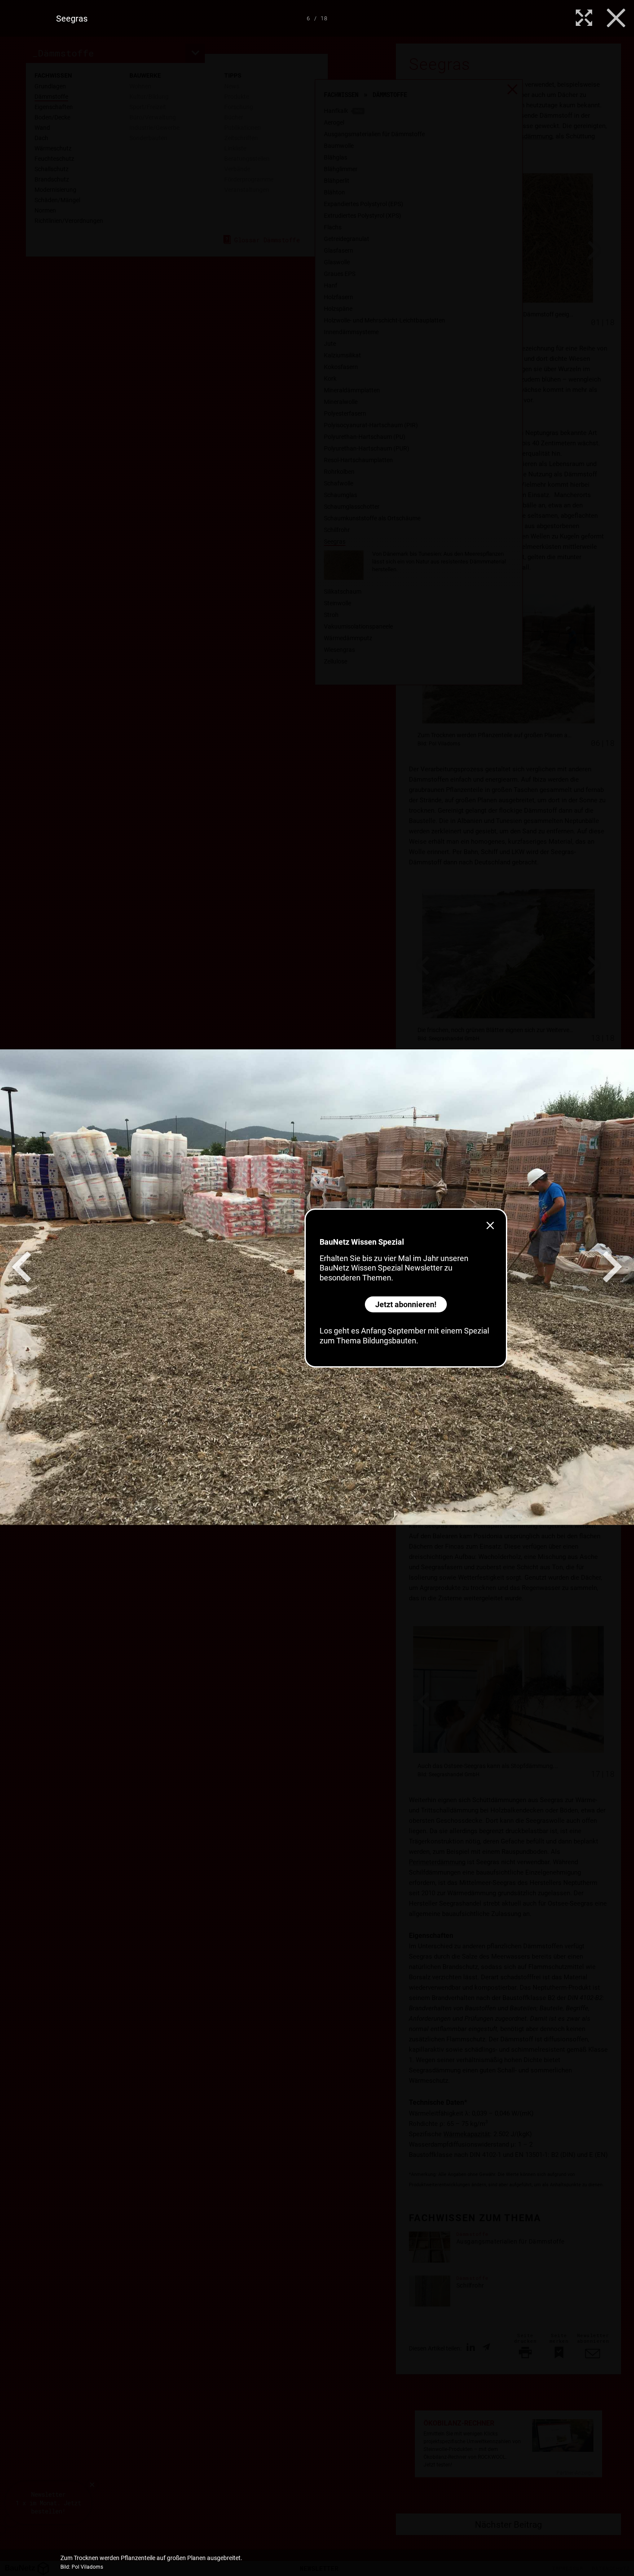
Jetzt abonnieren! (406, 1304)
